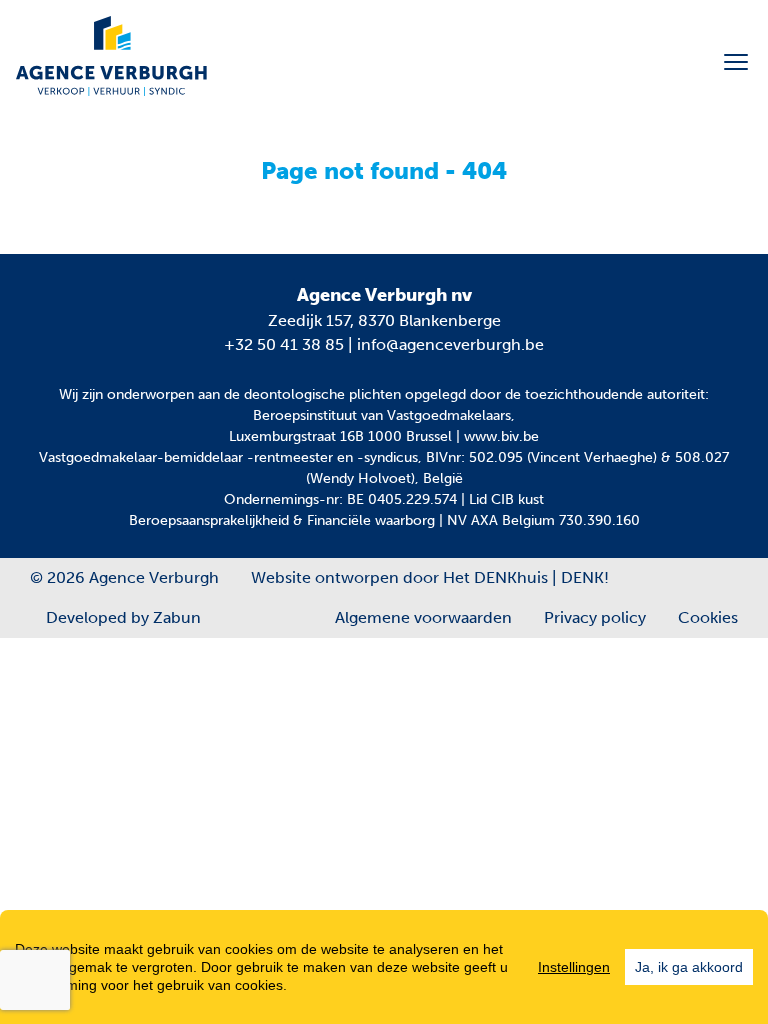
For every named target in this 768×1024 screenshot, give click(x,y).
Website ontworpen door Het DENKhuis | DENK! (430, 577)
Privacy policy (595, 617)
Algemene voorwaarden (423, 617)
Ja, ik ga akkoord (689, 967)
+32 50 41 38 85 (284, 344)
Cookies (708, 617)
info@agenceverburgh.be (450, 344)
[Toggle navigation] (736, 62)
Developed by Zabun (123, 617)
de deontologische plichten (312, 394)
